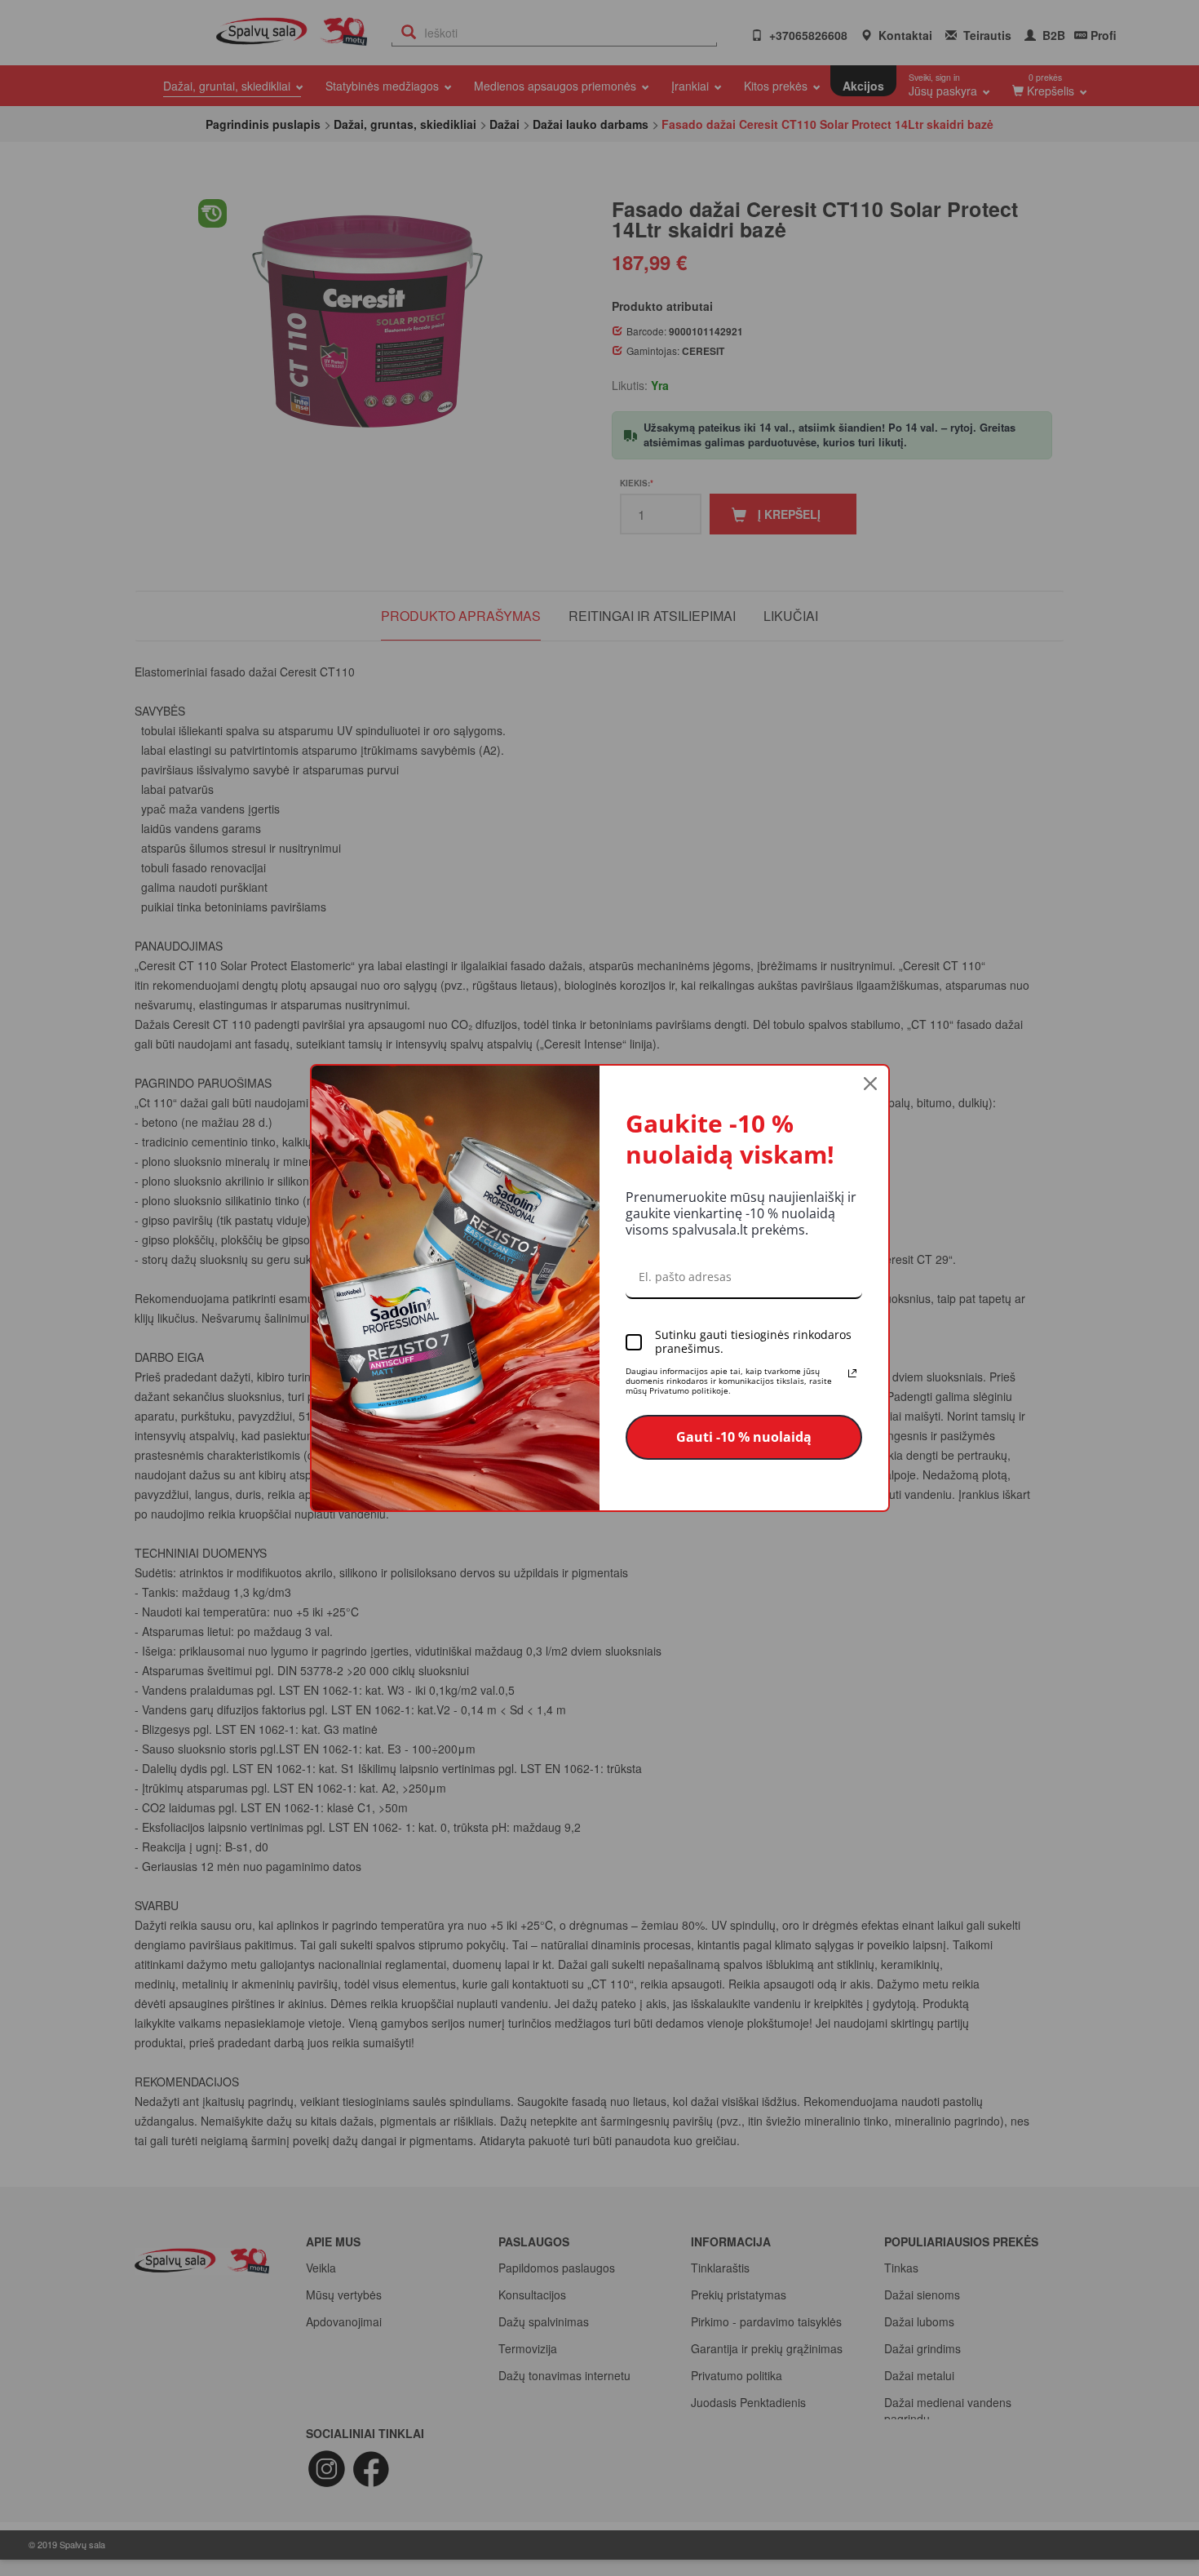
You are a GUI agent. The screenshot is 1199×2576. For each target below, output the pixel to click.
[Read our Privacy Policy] (852, 1373)
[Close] (870, 1084)
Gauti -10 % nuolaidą (744, 1437)
